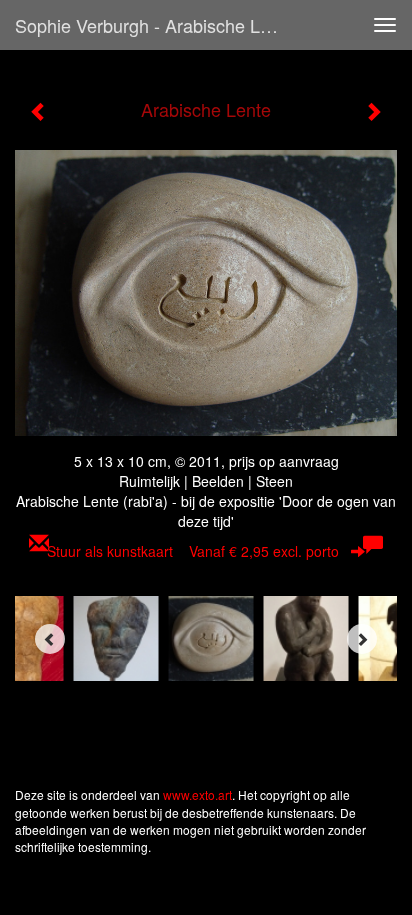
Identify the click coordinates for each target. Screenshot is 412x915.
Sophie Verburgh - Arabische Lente (155, 25)
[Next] (362, 639)
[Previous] (50, 639)
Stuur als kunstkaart (193, 551)
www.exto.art (197, 794)
